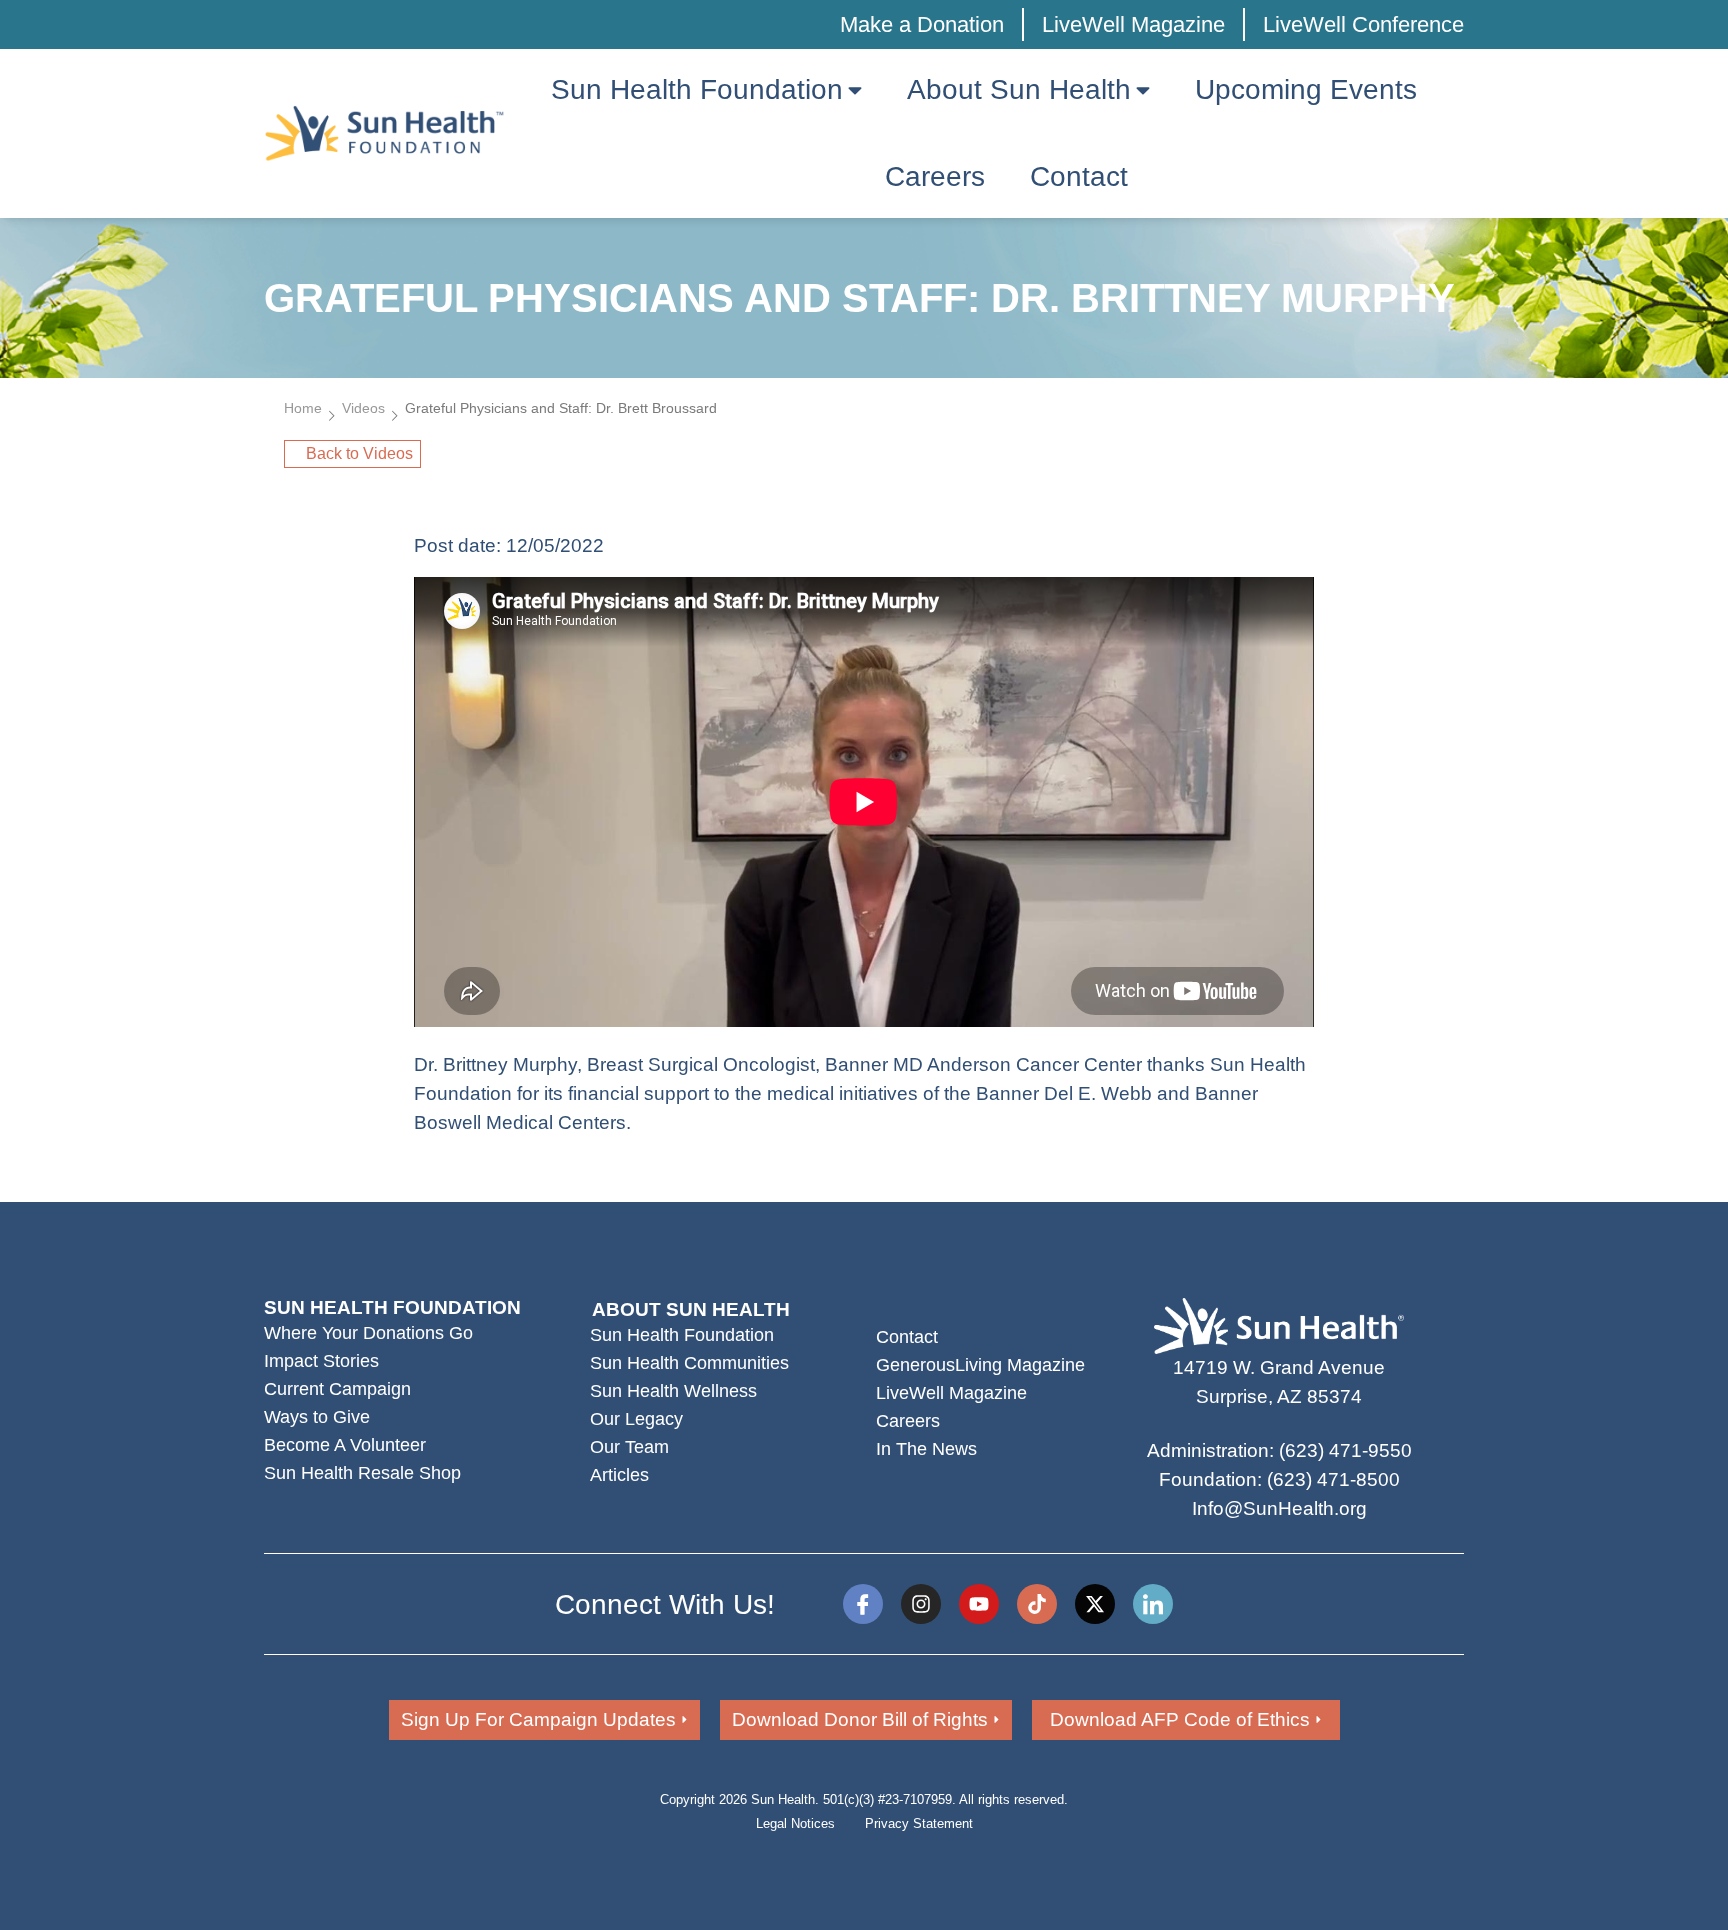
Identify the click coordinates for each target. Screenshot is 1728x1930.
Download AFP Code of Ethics (1180, 1719)
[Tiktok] (1037, 1604)
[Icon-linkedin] (1153, 1604)
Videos (363, 408)
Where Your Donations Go (368, 1333)
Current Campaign (337, 1389)
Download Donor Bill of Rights (860, 1719)
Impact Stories (321, 1361)
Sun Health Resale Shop (362, 1473)
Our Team (629, 1447)
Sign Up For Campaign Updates (538, 1719)
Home (303, 408)
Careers (908, 1421)
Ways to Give (317, 1417)
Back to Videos (359, 453)
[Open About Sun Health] (1143, 90)
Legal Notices (795, 1823)
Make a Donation (922, 24)
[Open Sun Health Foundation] (855, 90)
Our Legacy (636, 1419)
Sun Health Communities (689, 1363)
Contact (907, 1337)
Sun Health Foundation (682, 1335)
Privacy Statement (919, 1823)
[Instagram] (921, 1604)
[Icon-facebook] (863, 1604)
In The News (926, 1449)
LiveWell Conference (1363, 24)
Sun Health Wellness (673, 1391)
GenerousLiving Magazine (980, 1365)
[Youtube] (979, 1604)
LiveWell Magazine (1133, 24)
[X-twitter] (1095, 1604)
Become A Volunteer (345, 1445)
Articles (619, 1475)
